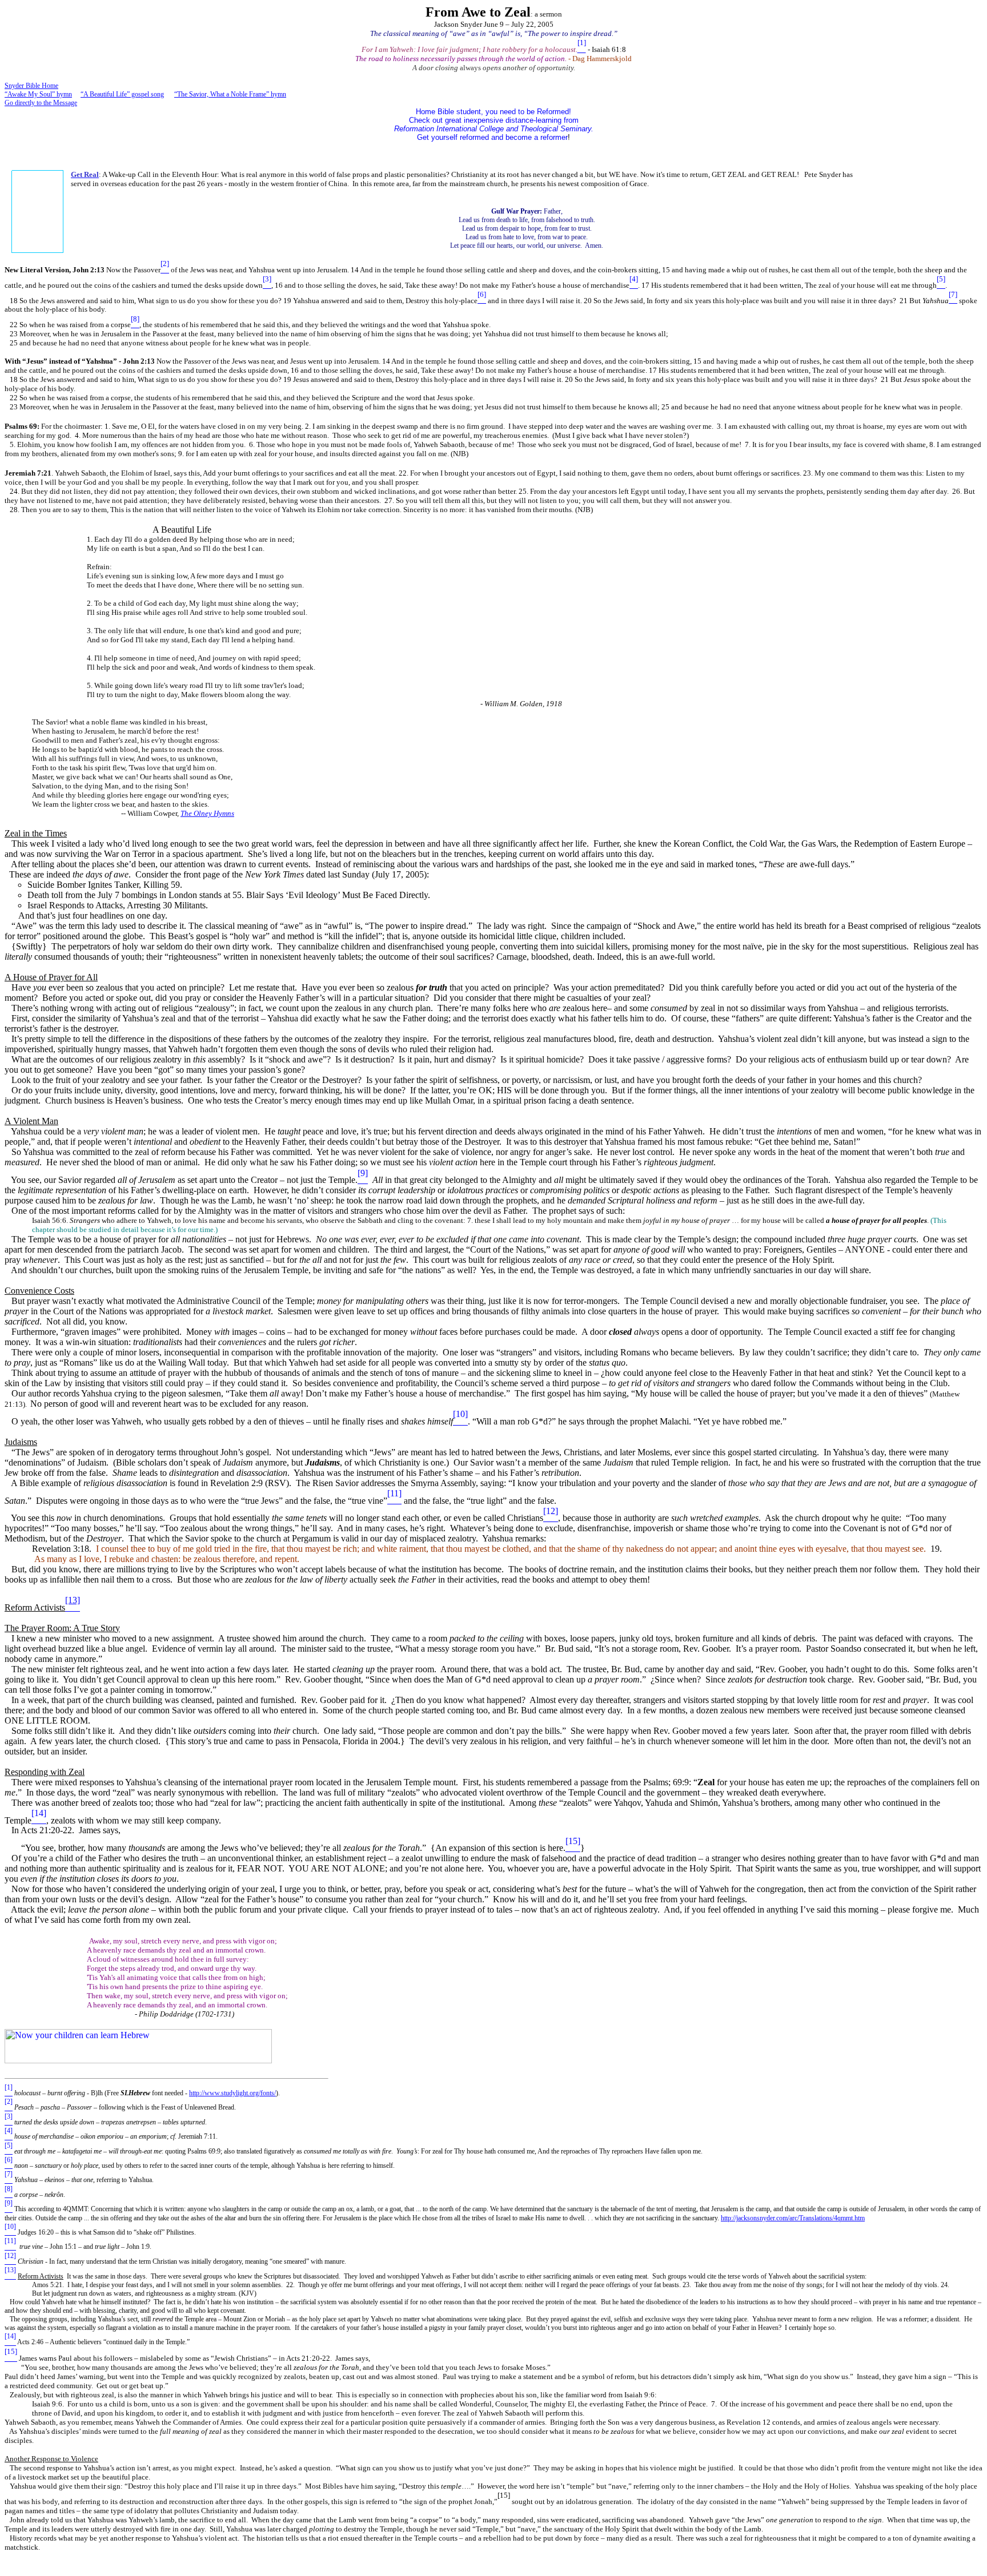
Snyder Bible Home (31, 86)
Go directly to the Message (41, 103)
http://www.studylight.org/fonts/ (232, 2093)
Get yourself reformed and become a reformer (494, 133)
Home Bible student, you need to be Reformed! (493, 112)
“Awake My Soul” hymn (38, 94)
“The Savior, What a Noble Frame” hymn (230, 94)
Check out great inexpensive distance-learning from (494, 120)
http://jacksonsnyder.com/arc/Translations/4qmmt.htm (793, 2218)
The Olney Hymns (207, 813)
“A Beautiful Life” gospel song (122, 94)
